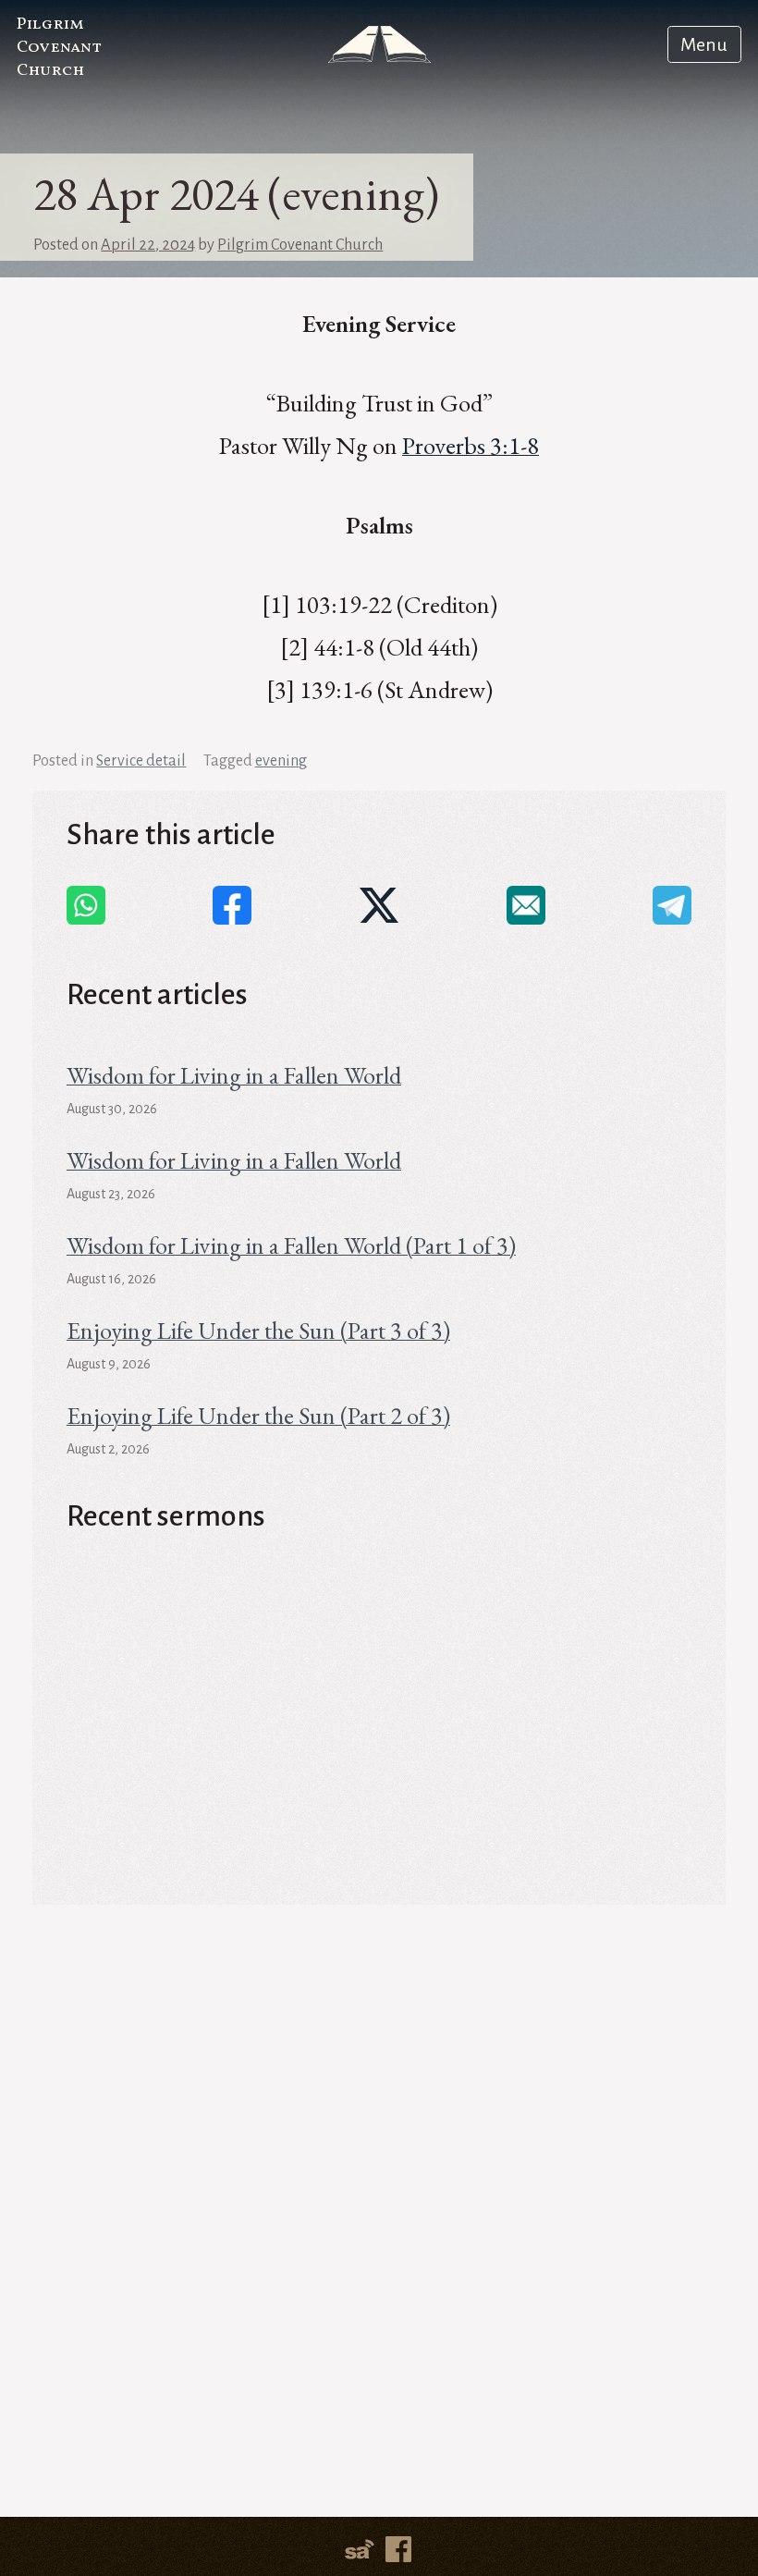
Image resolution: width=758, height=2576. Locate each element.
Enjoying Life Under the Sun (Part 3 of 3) (258, 1330)
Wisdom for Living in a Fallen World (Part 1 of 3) (291, 1245)
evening (281, 761)
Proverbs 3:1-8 (471, 445)
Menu (704, 44)
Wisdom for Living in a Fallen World (234, 1075)
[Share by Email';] (526, 905)
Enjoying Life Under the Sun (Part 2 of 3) (258, 1415)
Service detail (141, 761)
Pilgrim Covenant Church (59, 48)
